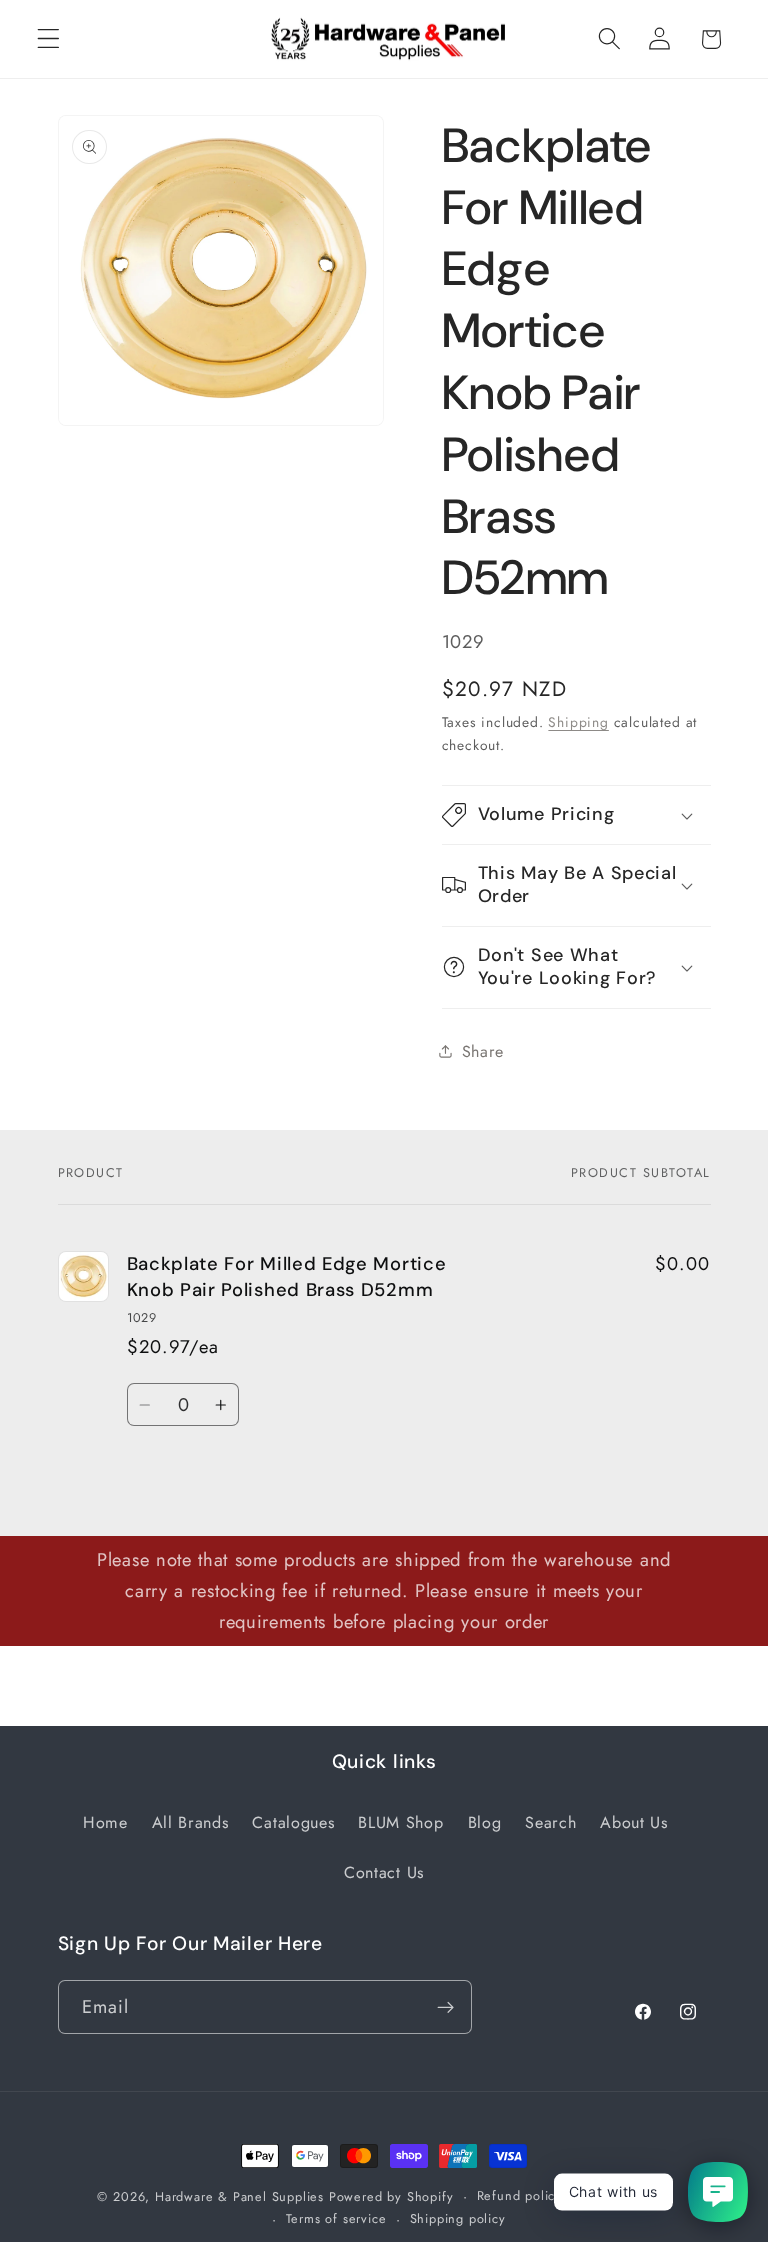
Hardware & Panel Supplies (239, 2196)
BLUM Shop (400, 1822)
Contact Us (384, 1872)
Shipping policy (458, 2218)
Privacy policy (627, 2195)
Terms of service (336, 2218)
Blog (485, 1822)
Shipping (578, 722)
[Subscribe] (445, 2007)
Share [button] (483, 1051)
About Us (634, 1822)
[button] (48, 39)
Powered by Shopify (391, 2196)
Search (550, 1822)
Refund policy (519, 2195)
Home (105, 1822)
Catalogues (293, 1822)
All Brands (190, 1822)
